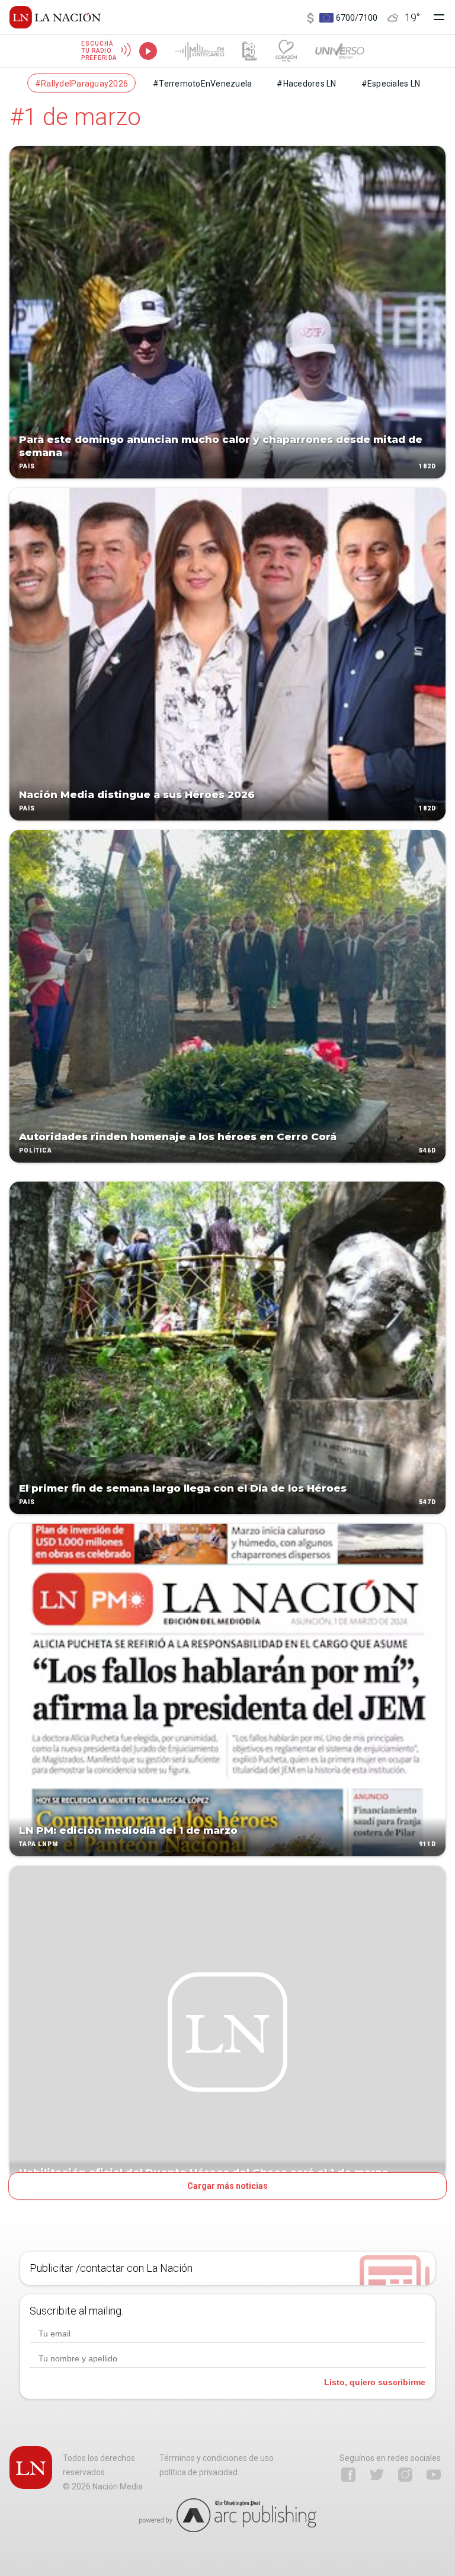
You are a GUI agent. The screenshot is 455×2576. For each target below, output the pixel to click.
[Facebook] (348, 2475)
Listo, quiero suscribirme (375, 2382)
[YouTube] (434, 2475)
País (27, 466)
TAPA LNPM (39, 1844)
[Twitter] (377, 2475)
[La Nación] (55, 17)
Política (36, 1150)
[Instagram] (405, 2475)
